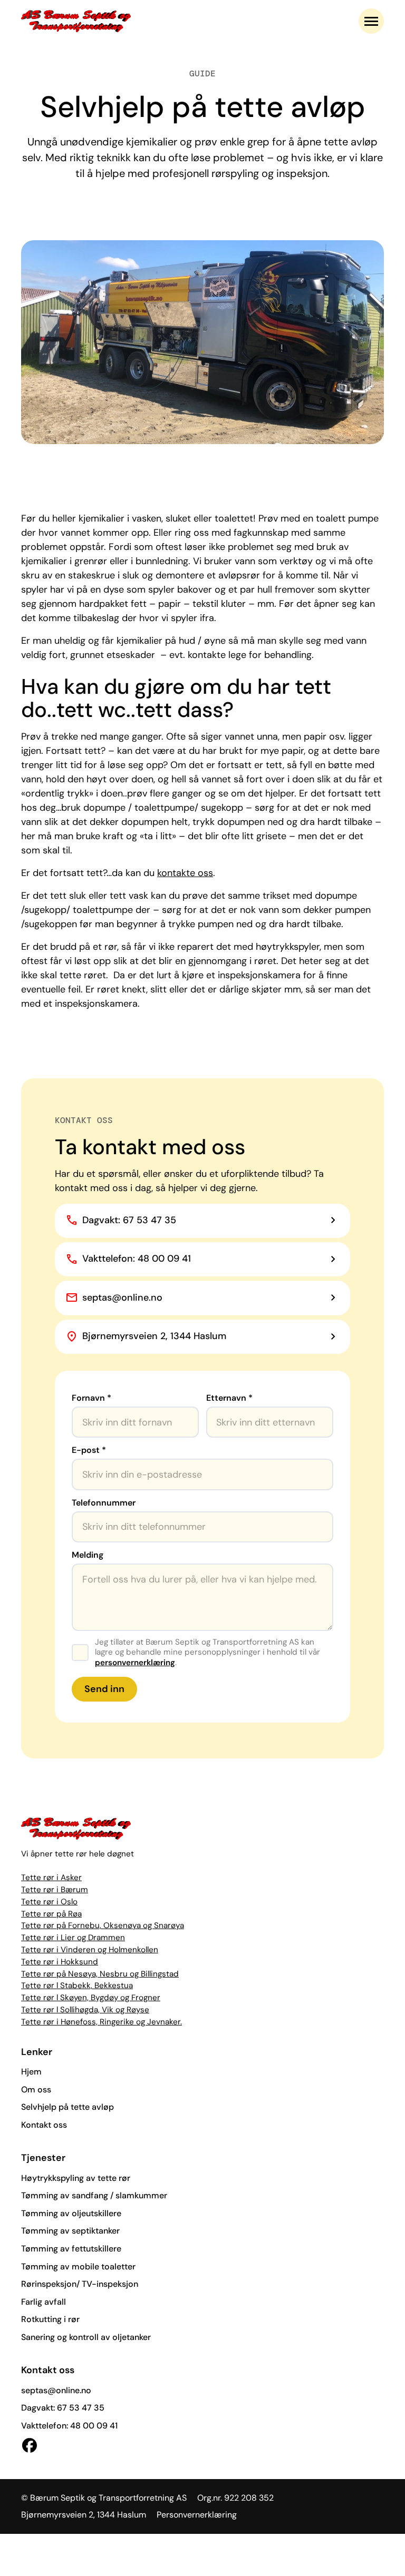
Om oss (36, 2090)
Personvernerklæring (197, 2515)
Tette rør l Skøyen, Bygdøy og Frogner (91, 1998)
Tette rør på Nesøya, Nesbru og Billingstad (100, 1974)
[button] (371, 21)
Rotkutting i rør (50, 2319)
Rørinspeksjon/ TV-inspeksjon (80, 2284)
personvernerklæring (135, 1663)
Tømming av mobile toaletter (78, 2267)
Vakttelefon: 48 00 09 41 (69, 2426)
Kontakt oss (44, 2125)
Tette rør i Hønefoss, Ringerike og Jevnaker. (102, 2022)
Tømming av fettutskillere (71, 2249)
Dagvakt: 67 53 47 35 (63, 2408)
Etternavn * (229, 1398)
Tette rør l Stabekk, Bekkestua (77, 1985)
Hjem (31, 2072)
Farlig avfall (44, 2302)
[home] (76, 21)
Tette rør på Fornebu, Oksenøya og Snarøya (103, 1925)
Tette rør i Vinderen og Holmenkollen (90, 1950)
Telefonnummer (104, 1503)
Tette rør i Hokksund (60, 1962)
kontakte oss (185, 873)
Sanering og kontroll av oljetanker (86, 2337)
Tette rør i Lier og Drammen (73, 1938)
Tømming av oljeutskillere (71, 2213)
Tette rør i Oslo (49, 1902)
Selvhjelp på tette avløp (67, 2107)
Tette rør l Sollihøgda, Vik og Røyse (85, 2010)
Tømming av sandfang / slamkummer (94, 2195)
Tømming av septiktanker (70, 2231)
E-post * (89, 1450)
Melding (88, 1555)
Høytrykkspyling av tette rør (76, 2178)
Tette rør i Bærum (55, 1890)
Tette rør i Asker (51, 1877)
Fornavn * (91, 1398)
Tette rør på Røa (51, 1914)
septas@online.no (56, 2390)
